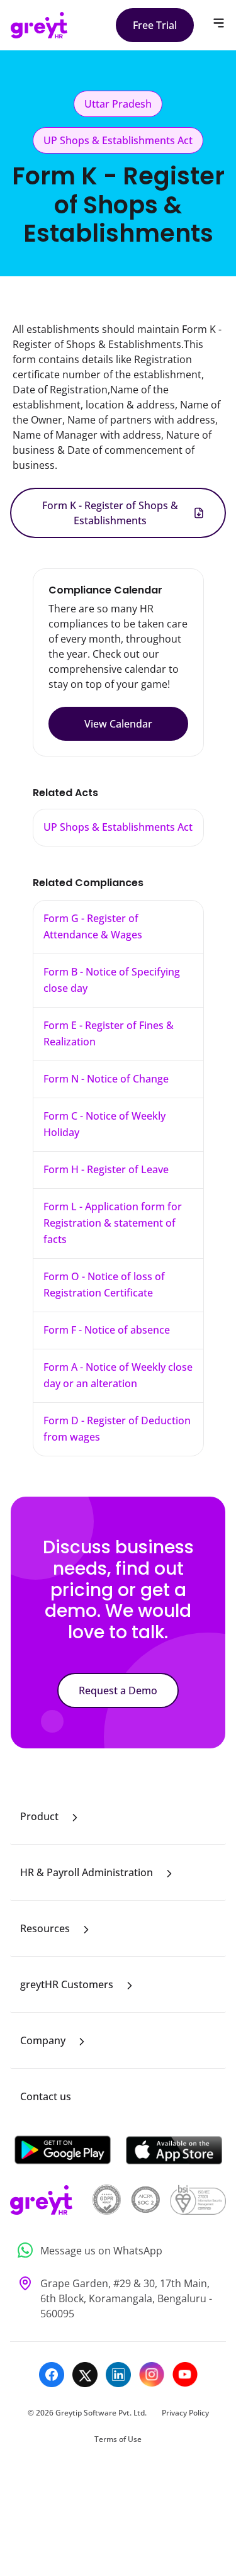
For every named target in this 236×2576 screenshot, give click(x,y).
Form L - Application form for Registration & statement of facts (113, 1223)
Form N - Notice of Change (106, 1079)
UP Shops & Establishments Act (118, 827)
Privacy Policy (185, 2413)
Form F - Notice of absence (107, 1330)
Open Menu (219, 23)
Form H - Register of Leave (106, 1169)
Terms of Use (118, 2439)
